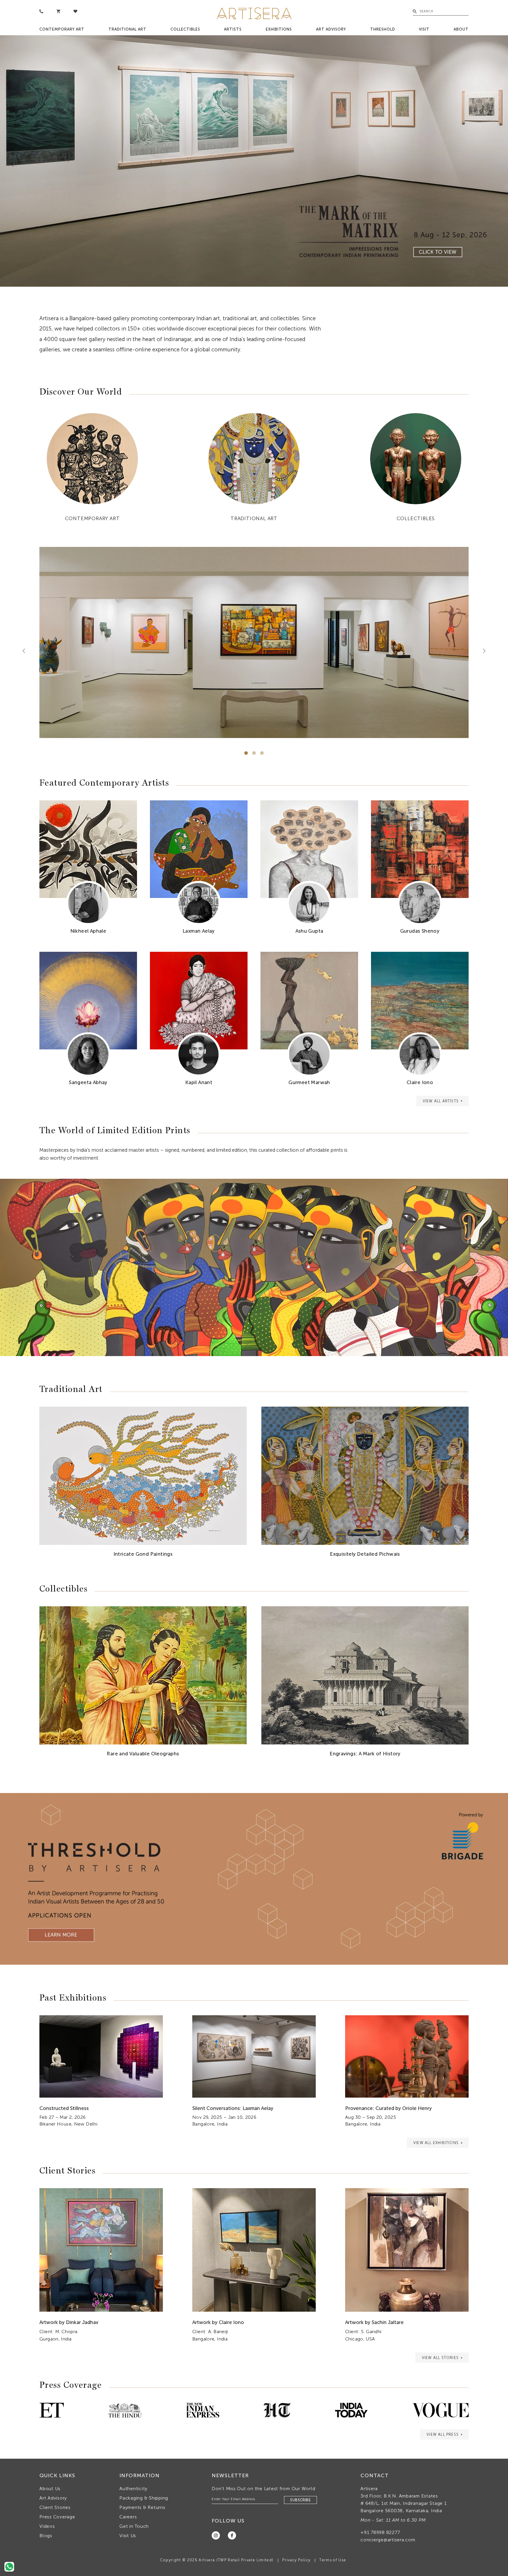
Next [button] (482, 651)
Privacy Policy (296, 2560)
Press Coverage (57, 2517)
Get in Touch (134, 2526)
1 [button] (246, 753)
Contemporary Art (62, 29)
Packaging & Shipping (144, 2498)
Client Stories (55, 2507)
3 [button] (262, 753)
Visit (424, 29)
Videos (47, 2526)
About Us (50, 2489)
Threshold (383, 29)
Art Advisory (331, 29)
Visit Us (128, 2536)
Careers (128, 2517)
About (461, 29)
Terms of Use (333, 2560)
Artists (233, 29)
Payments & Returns (142, 2507)
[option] (254, 161)
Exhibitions (279, 29)
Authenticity (133, 2489)
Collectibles (185, 29)
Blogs (46, 2536)
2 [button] (254, 753)
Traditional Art (127, 29)
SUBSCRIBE (300, 2500)
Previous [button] (26, 651)
